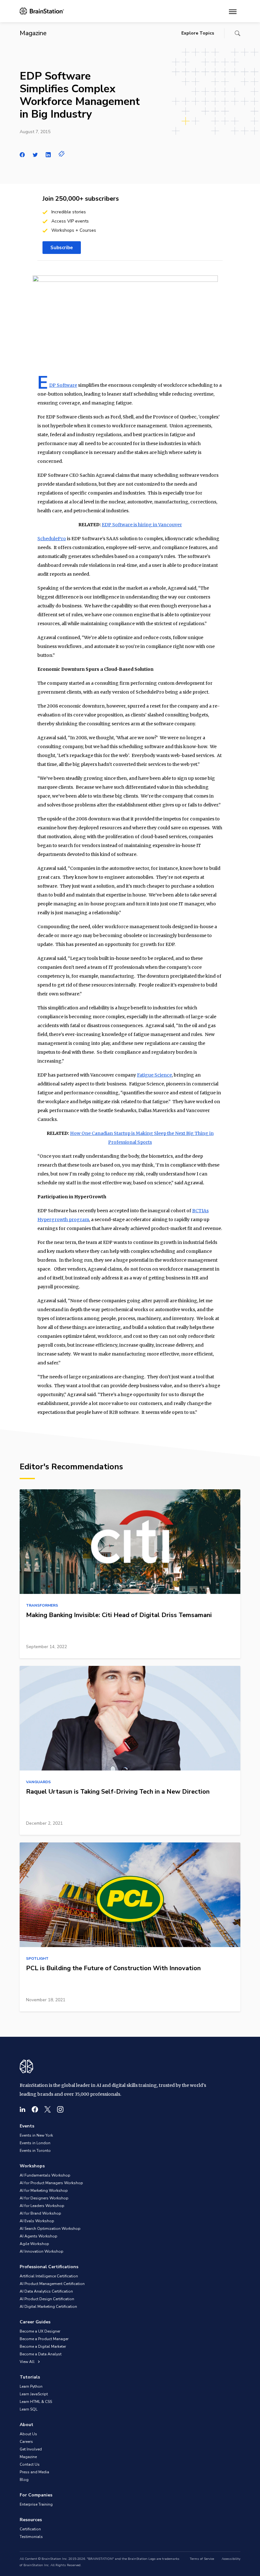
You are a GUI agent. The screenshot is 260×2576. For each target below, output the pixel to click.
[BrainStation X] (48, 2109)
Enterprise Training (36, 2504)
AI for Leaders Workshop (42, 2206)
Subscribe (62, 248)
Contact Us (30, 2464)
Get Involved (31, 2449)
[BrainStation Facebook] (35, 2109)
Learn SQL (29, 2409)
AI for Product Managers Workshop (51, 2183)
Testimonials (31, 2537)
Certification (30, 2529)
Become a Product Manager (44, 2339)
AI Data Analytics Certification (46, 2291)
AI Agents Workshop (39, 2236)
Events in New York (36, 2135)
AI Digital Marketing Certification (48, 2307)
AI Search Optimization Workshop (50, 2229)
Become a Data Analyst (41, 2354)
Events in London (35, 2143)
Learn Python (31, 2386)
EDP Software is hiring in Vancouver (142, 525)
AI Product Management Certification (52, 2284)
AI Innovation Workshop (42, 2251)
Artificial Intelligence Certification (49, 2276)
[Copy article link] (62, 154)
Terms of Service (202, 2559)
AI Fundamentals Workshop (45, 2175)
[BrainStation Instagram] (60, 2109)
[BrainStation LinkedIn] (23, 2109)
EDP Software (63, 385)
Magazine (28, 2457)
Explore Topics (198, 33)
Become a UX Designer (40, 2331)
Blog (24, 2480)
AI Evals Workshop (37, 2221)
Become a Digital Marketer (43, 2346)
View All (28, 2362)
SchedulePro (52, 539)
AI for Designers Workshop (44, 2198)
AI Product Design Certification (47, 2299)
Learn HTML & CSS (36, 2402)
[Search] (237, 33)
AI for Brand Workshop (40, 2213)
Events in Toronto (35, 2151)
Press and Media (34, 2472)
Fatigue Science (154, 1075)
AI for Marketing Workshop (44, 2191)
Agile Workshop (34, 2244)
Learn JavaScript (34, 2394)
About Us (28, 2434)
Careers (26, 2442)
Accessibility (231, 2559)
